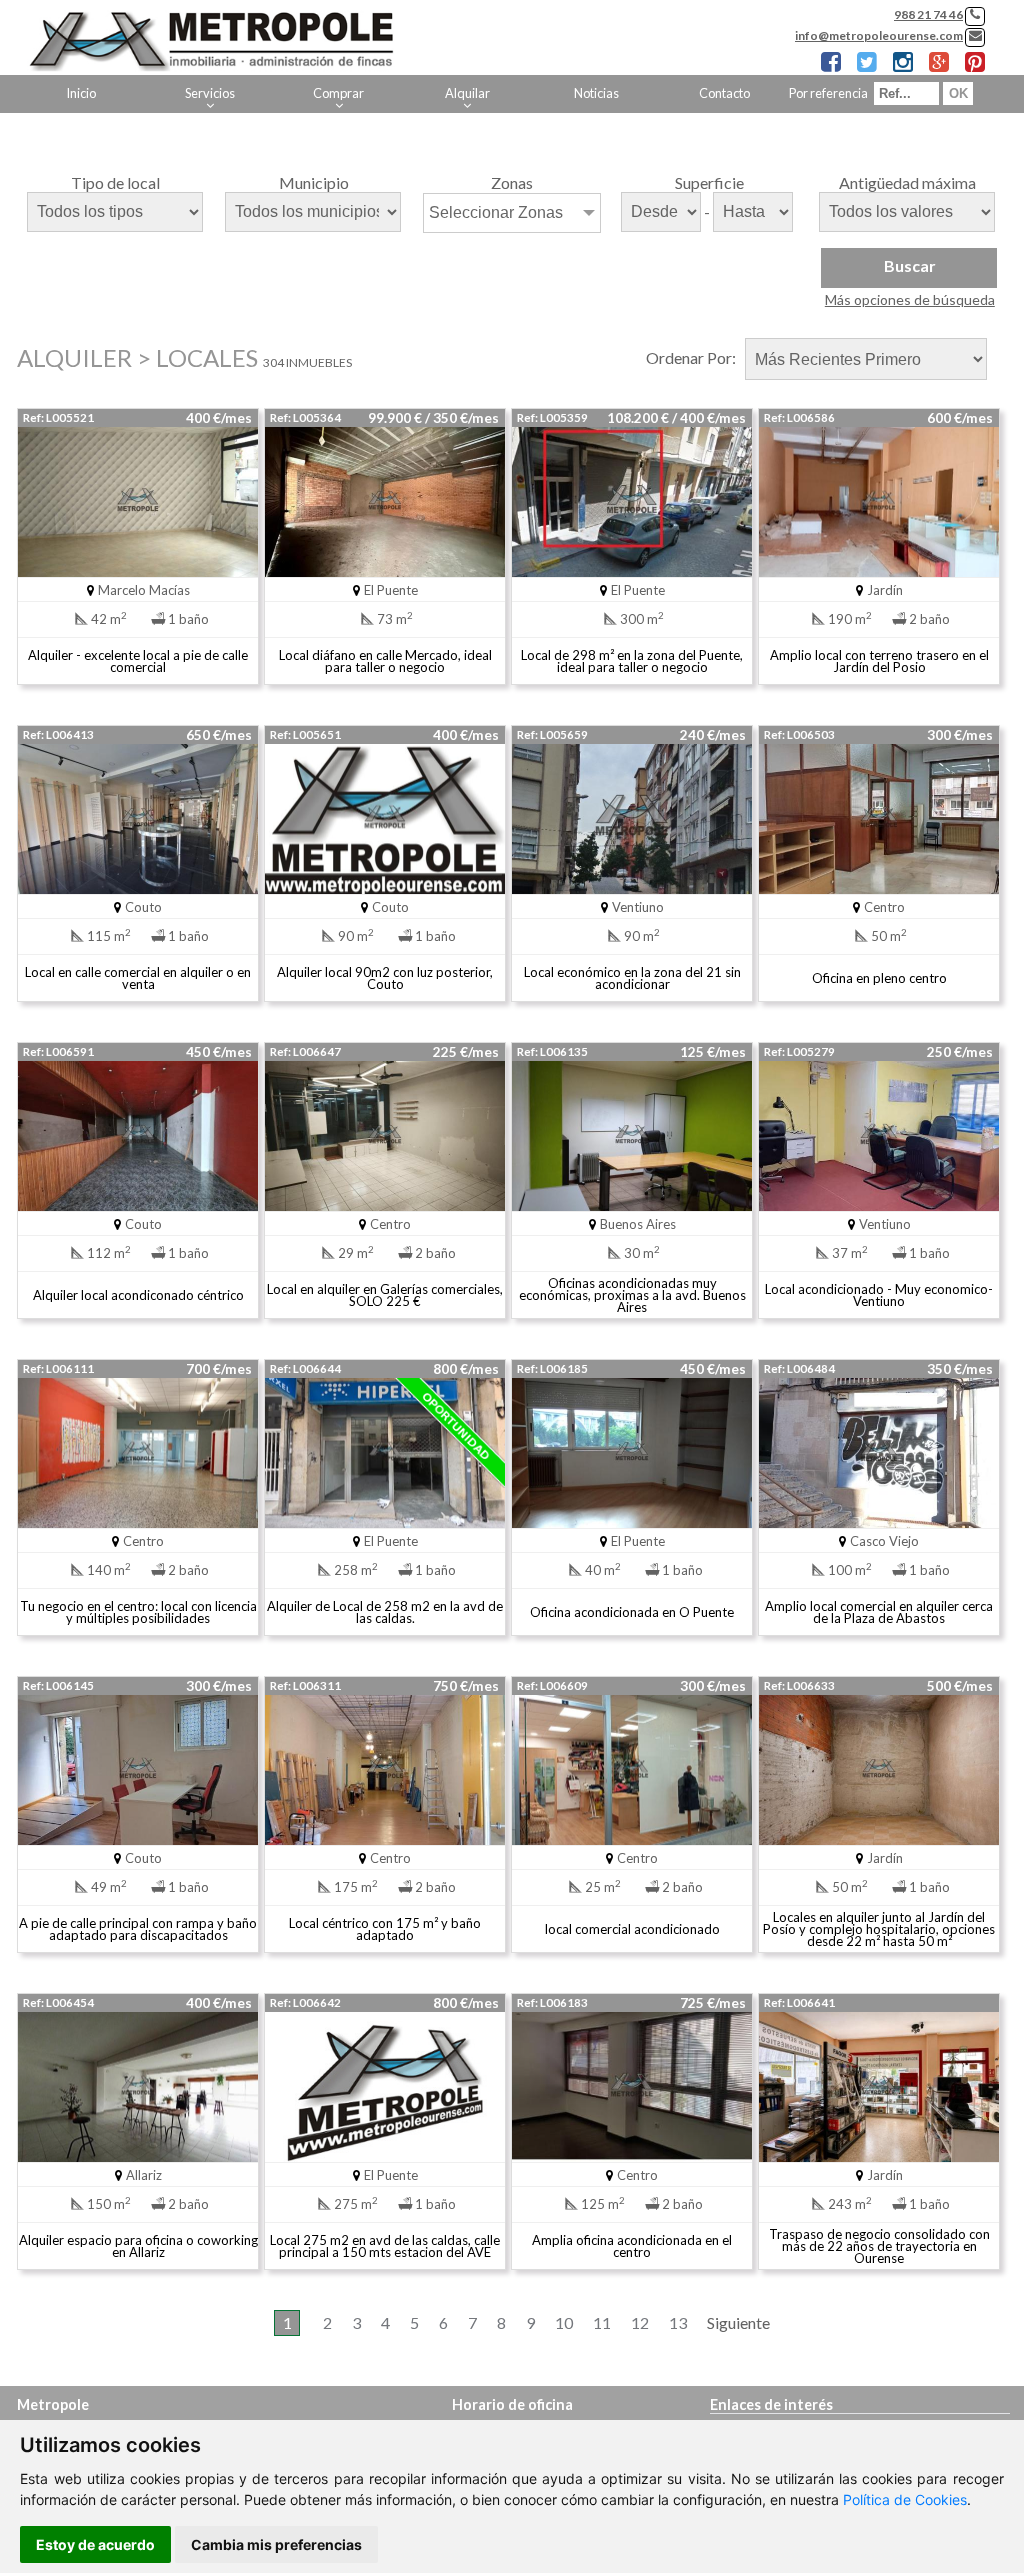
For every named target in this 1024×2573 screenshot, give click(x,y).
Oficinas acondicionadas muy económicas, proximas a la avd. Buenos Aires (632, 1295)
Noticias (596, 93)
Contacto (724, 93)
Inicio (81, 93)
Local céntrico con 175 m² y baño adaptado (385, 1929)
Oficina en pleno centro (879, 978)
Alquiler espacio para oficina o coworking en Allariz (138, 2246)
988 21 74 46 (928, 14)
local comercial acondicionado (632, 1929)
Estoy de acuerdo (95, 2544)
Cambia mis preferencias (276, 2544)
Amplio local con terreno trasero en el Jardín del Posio (879, 661)
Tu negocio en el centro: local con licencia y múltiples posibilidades (138, 1612)
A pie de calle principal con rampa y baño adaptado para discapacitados (138, 1929)
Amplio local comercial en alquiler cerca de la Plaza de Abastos (879, 1612)
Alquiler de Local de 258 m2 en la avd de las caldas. (385, 1612)
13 (678, 2322)
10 (564, 2322)
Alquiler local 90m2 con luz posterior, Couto (385, 978)
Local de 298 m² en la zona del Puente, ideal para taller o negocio (632, 661)
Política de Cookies (905, 2499)
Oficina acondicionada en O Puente (632, 1612)
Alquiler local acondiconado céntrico (138, 1295)
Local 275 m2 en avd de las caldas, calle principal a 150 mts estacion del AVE (385, 2246)
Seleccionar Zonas (496, 212)
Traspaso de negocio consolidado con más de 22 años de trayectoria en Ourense (879, 2246)
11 (602, 2322)
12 (640, 2322)
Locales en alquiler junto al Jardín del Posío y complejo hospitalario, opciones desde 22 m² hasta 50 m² (879, 1929)
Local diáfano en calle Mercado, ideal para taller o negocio (385, 661)
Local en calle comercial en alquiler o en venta (138, 978)
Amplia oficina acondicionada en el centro (632, 2246)
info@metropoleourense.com (879, 35)
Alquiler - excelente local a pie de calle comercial (138, 661)
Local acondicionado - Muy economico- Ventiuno (879, 1295)
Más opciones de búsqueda (910, 299)
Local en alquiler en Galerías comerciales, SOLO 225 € (385, 1295)
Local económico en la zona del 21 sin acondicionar (632, 978)
